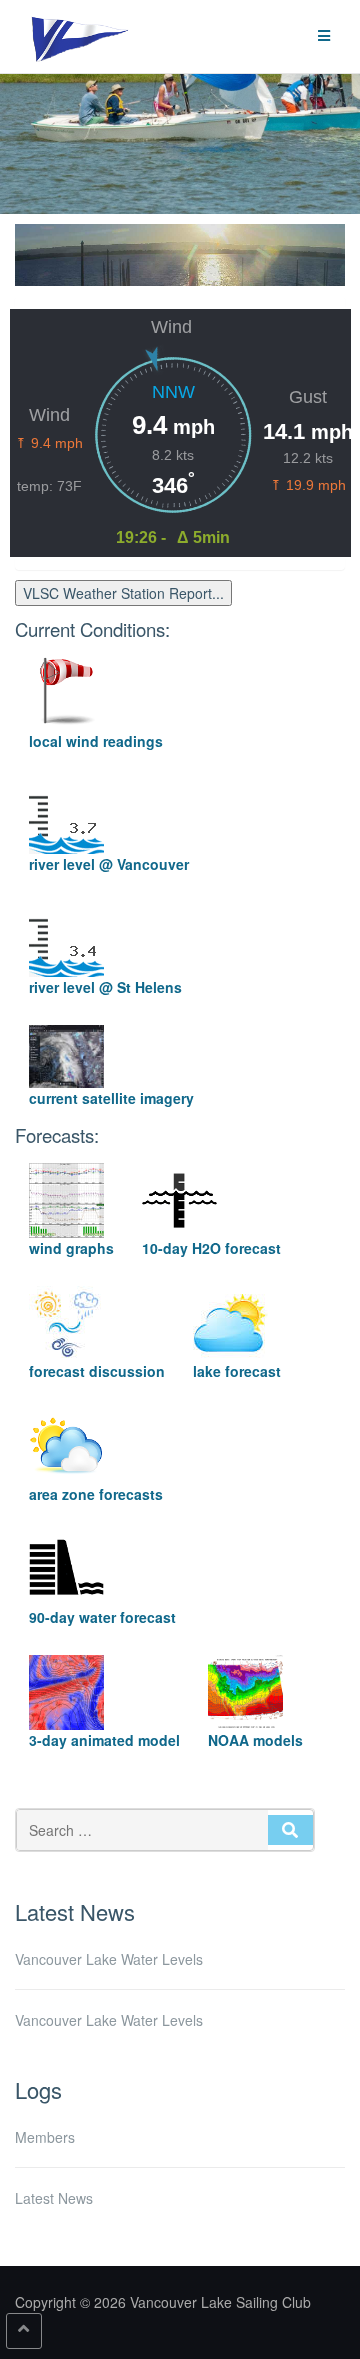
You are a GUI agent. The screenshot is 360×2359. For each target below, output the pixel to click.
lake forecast (237, 1371)
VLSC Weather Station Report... (123, 593)
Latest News (54, 2198)
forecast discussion (97, 1371)
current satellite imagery (111, 1098)
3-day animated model (104, 1740)
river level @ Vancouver (109, 864)
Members (45, 2137)
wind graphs (71, 1248)
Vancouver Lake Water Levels (109, 1959)
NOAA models (255, 1740)
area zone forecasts (96, 1494)
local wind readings (96, 741)
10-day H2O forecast (211, 1248)
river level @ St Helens (105, 987)
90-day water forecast (102, 1617)
